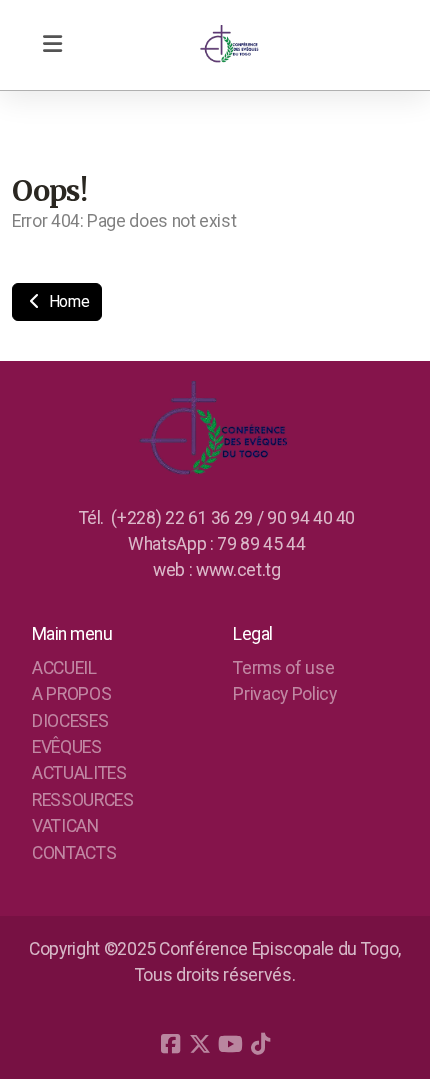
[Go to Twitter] (200, 1044)
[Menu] (52, 45)
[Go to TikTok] (260, 1044)
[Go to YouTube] (230, 1044)
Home (67, 301)
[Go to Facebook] (170, 1044)
